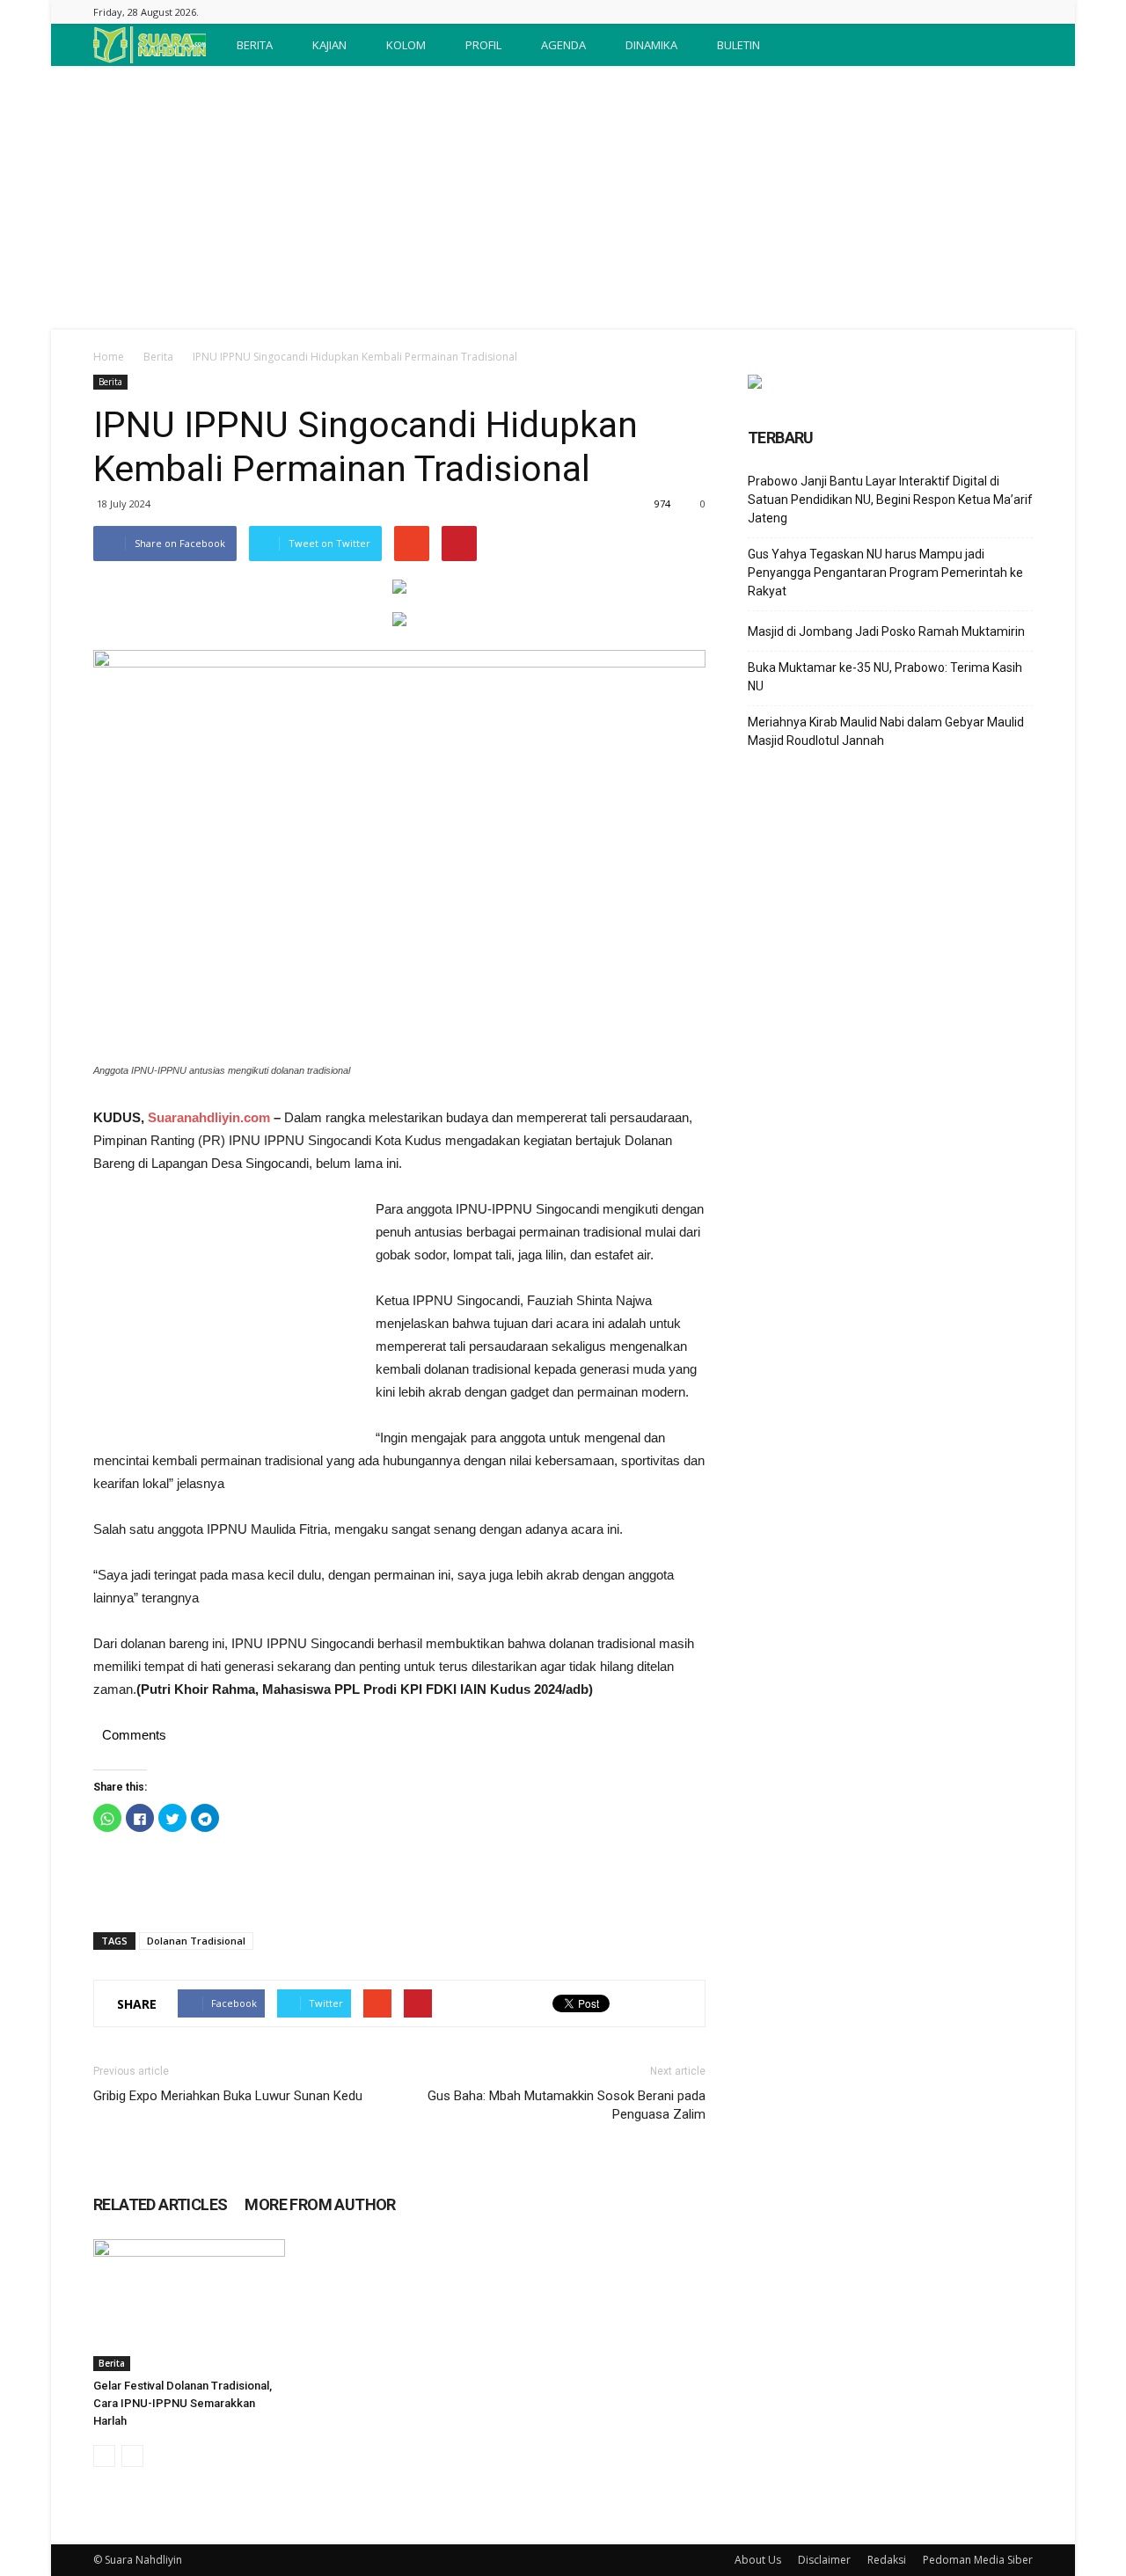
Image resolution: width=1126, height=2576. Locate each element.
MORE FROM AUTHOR (320, 2204)
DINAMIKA (651, 45)
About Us (758, 2560)
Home (109, 357)
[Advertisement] (563, 198)
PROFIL (483, 45)
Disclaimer (824, 2560)
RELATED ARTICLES (160, 2204)
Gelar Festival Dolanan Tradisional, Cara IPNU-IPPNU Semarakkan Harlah (183, 2403)
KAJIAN (329, 45)
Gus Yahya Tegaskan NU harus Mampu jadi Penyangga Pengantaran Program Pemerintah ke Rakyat (885, 573)
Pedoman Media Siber (978, 2560)
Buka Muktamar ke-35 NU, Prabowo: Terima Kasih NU (885, 677)
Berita (158, 357)
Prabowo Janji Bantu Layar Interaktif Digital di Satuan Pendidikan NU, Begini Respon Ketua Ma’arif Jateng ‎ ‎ (890, 500)
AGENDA (563, 45)
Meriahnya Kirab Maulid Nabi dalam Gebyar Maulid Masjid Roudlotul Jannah (886, 731)
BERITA (255, 45)
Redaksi (887, 2560)
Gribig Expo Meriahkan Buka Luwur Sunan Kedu (228, 2096)
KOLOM (406, 45)
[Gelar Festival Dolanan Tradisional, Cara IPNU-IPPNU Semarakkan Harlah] (189, 2305)
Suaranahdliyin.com (209, 1117)
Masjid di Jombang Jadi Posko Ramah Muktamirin (886, 631)
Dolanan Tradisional (196, 1941)
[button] (1012, 45)
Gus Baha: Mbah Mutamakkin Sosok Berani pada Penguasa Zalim (567, 2105)
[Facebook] (1020, 12)
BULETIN (738, 45)
